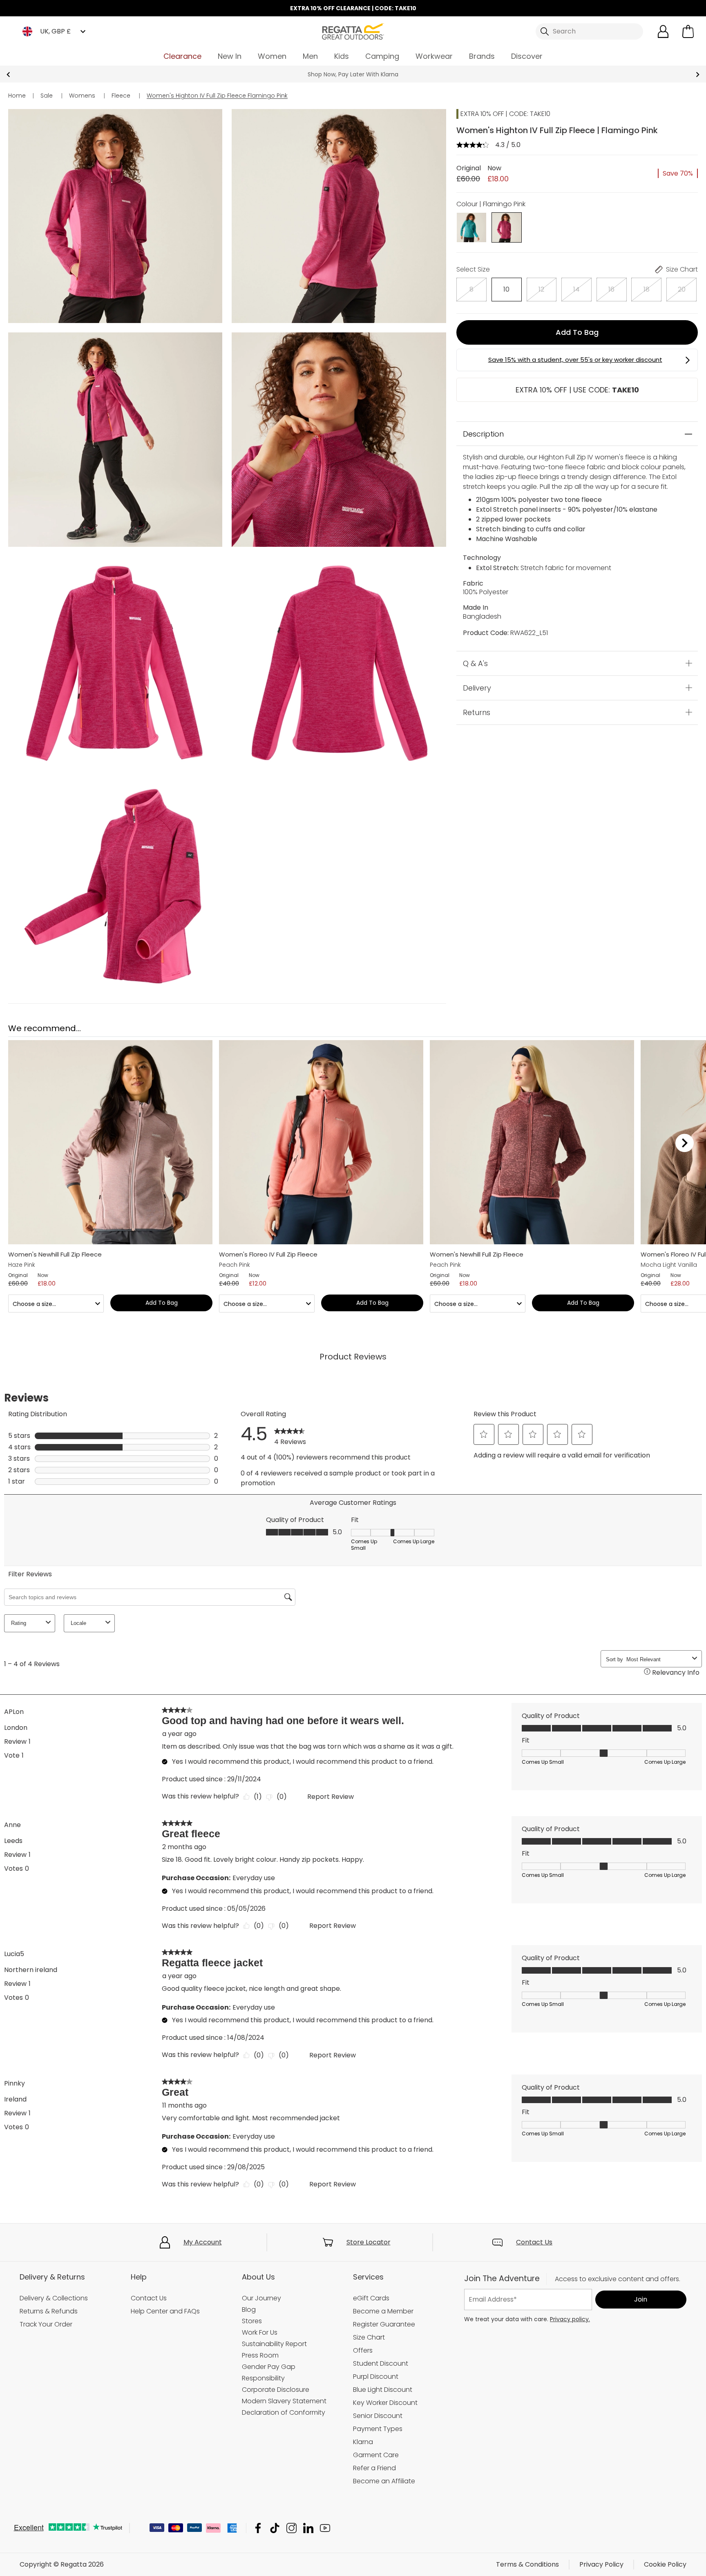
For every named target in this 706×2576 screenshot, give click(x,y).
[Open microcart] (688, 31)
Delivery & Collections (54, 2298)
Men (310, 56)
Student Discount (381, 2363)
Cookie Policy (665, 2564)
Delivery (477, 688)
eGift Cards (371, 2298)
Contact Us (534, 2242)
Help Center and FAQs (165, 2311)
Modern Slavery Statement (284, 2401)
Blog (249, 2310)
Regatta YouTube (325, 2528)
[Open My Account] (663, 31)
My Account (203, 2242)
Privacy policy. (570, 2319)
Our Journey (261, 2298)
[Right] (685, 1143)
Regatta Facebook (258, 2528)
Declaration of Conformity (284, 2412)
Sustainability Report (274, 2344)
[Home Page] (353, 31)
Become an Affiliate (384, 2481)
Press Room (260, 2355)
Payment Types (378, 2429)
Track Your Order (46, 2324)
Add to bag (577, 332)
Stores (252, 2321)
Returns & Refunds (49, 2311)
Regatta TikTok (275, 2528)
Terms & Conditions (527, 2564)
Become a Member (383, 2311)
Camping (382, 56)
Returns (477, 712)
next (698, 75)
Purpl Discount (376, 2377)
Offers (363, 2350)
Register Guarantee (384, 2324)
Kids (342, 56)
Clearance (182, 56)
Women (272, 56)
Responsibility (263, 2378)
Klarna (363, 2442)
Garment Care (376, 2455)
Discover (527, 56)
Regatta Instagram (292, 2528)
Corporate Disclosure (276, 2390)
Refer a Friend (374, 2468)
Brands (482, 56)
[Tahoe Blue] (471, 227)
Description (483, 434)
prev (8, 75)
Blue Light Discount (383, 2390)
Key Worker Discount (385, 2403)
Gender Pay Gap (269, 2367)
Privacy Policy (601, 2564)
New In (230, 56)
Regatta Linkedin (308, 2528)
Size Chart (369, 2337)
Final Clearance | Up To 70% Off (353, 74)
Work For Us (260, 2332)
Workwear (434, 56)
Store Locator (369, 2242)
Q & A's (475, 663)
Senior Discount (378, 2416)
